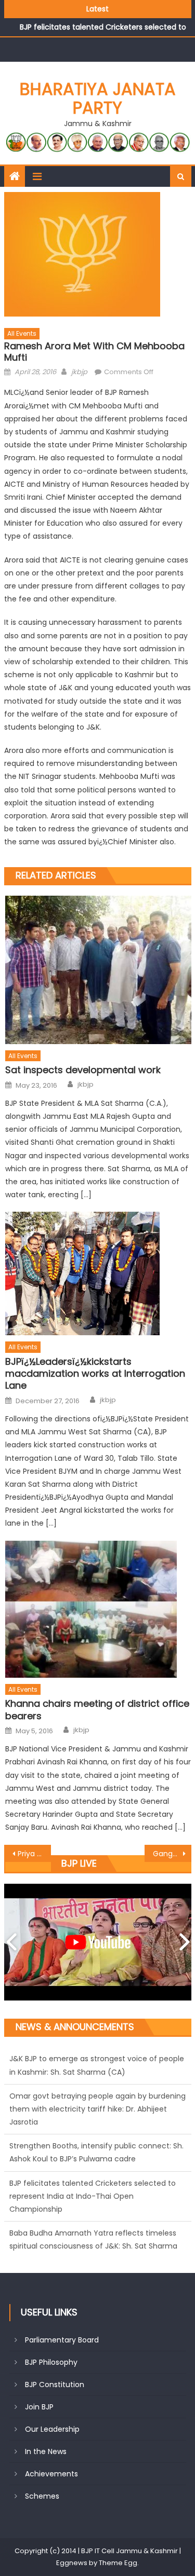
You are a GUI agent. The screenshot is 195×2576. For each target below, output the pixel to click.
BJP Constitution (55, 2385)
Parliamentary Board (62, 2340)
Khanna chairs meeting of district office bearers (97, 1710)
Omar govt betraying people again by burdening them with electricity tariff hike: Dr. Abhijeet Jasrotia (97, 2072)
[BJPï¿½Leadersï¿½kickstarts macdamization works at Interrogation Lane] (98, 1273)
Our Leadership (52, 2429)
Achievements (51, 2474)
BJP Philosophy (51, 2362)
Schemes (42, 2496)
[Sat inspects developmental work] (98, 970)
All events (22, 333)
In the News (46, 2451)
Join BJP (39, 2407)
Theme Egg (118, 2563)
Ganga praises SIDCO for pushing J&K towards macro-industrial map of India (172, 1854)
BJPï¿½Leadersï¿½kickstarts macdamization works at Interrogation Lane (95, 1374)
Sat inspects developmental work (83, 1070)
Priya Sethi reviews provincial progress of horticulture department (34, 1854)
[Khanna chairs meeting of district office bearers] (98, 1609)
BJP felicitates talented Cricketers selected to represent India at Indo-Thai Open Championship (93, 2159)
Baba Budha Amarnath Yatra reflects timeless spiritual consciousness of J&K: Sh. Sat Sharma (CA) (93, 2209)
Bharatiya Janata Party (98, 98)
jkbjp (79, 372)
